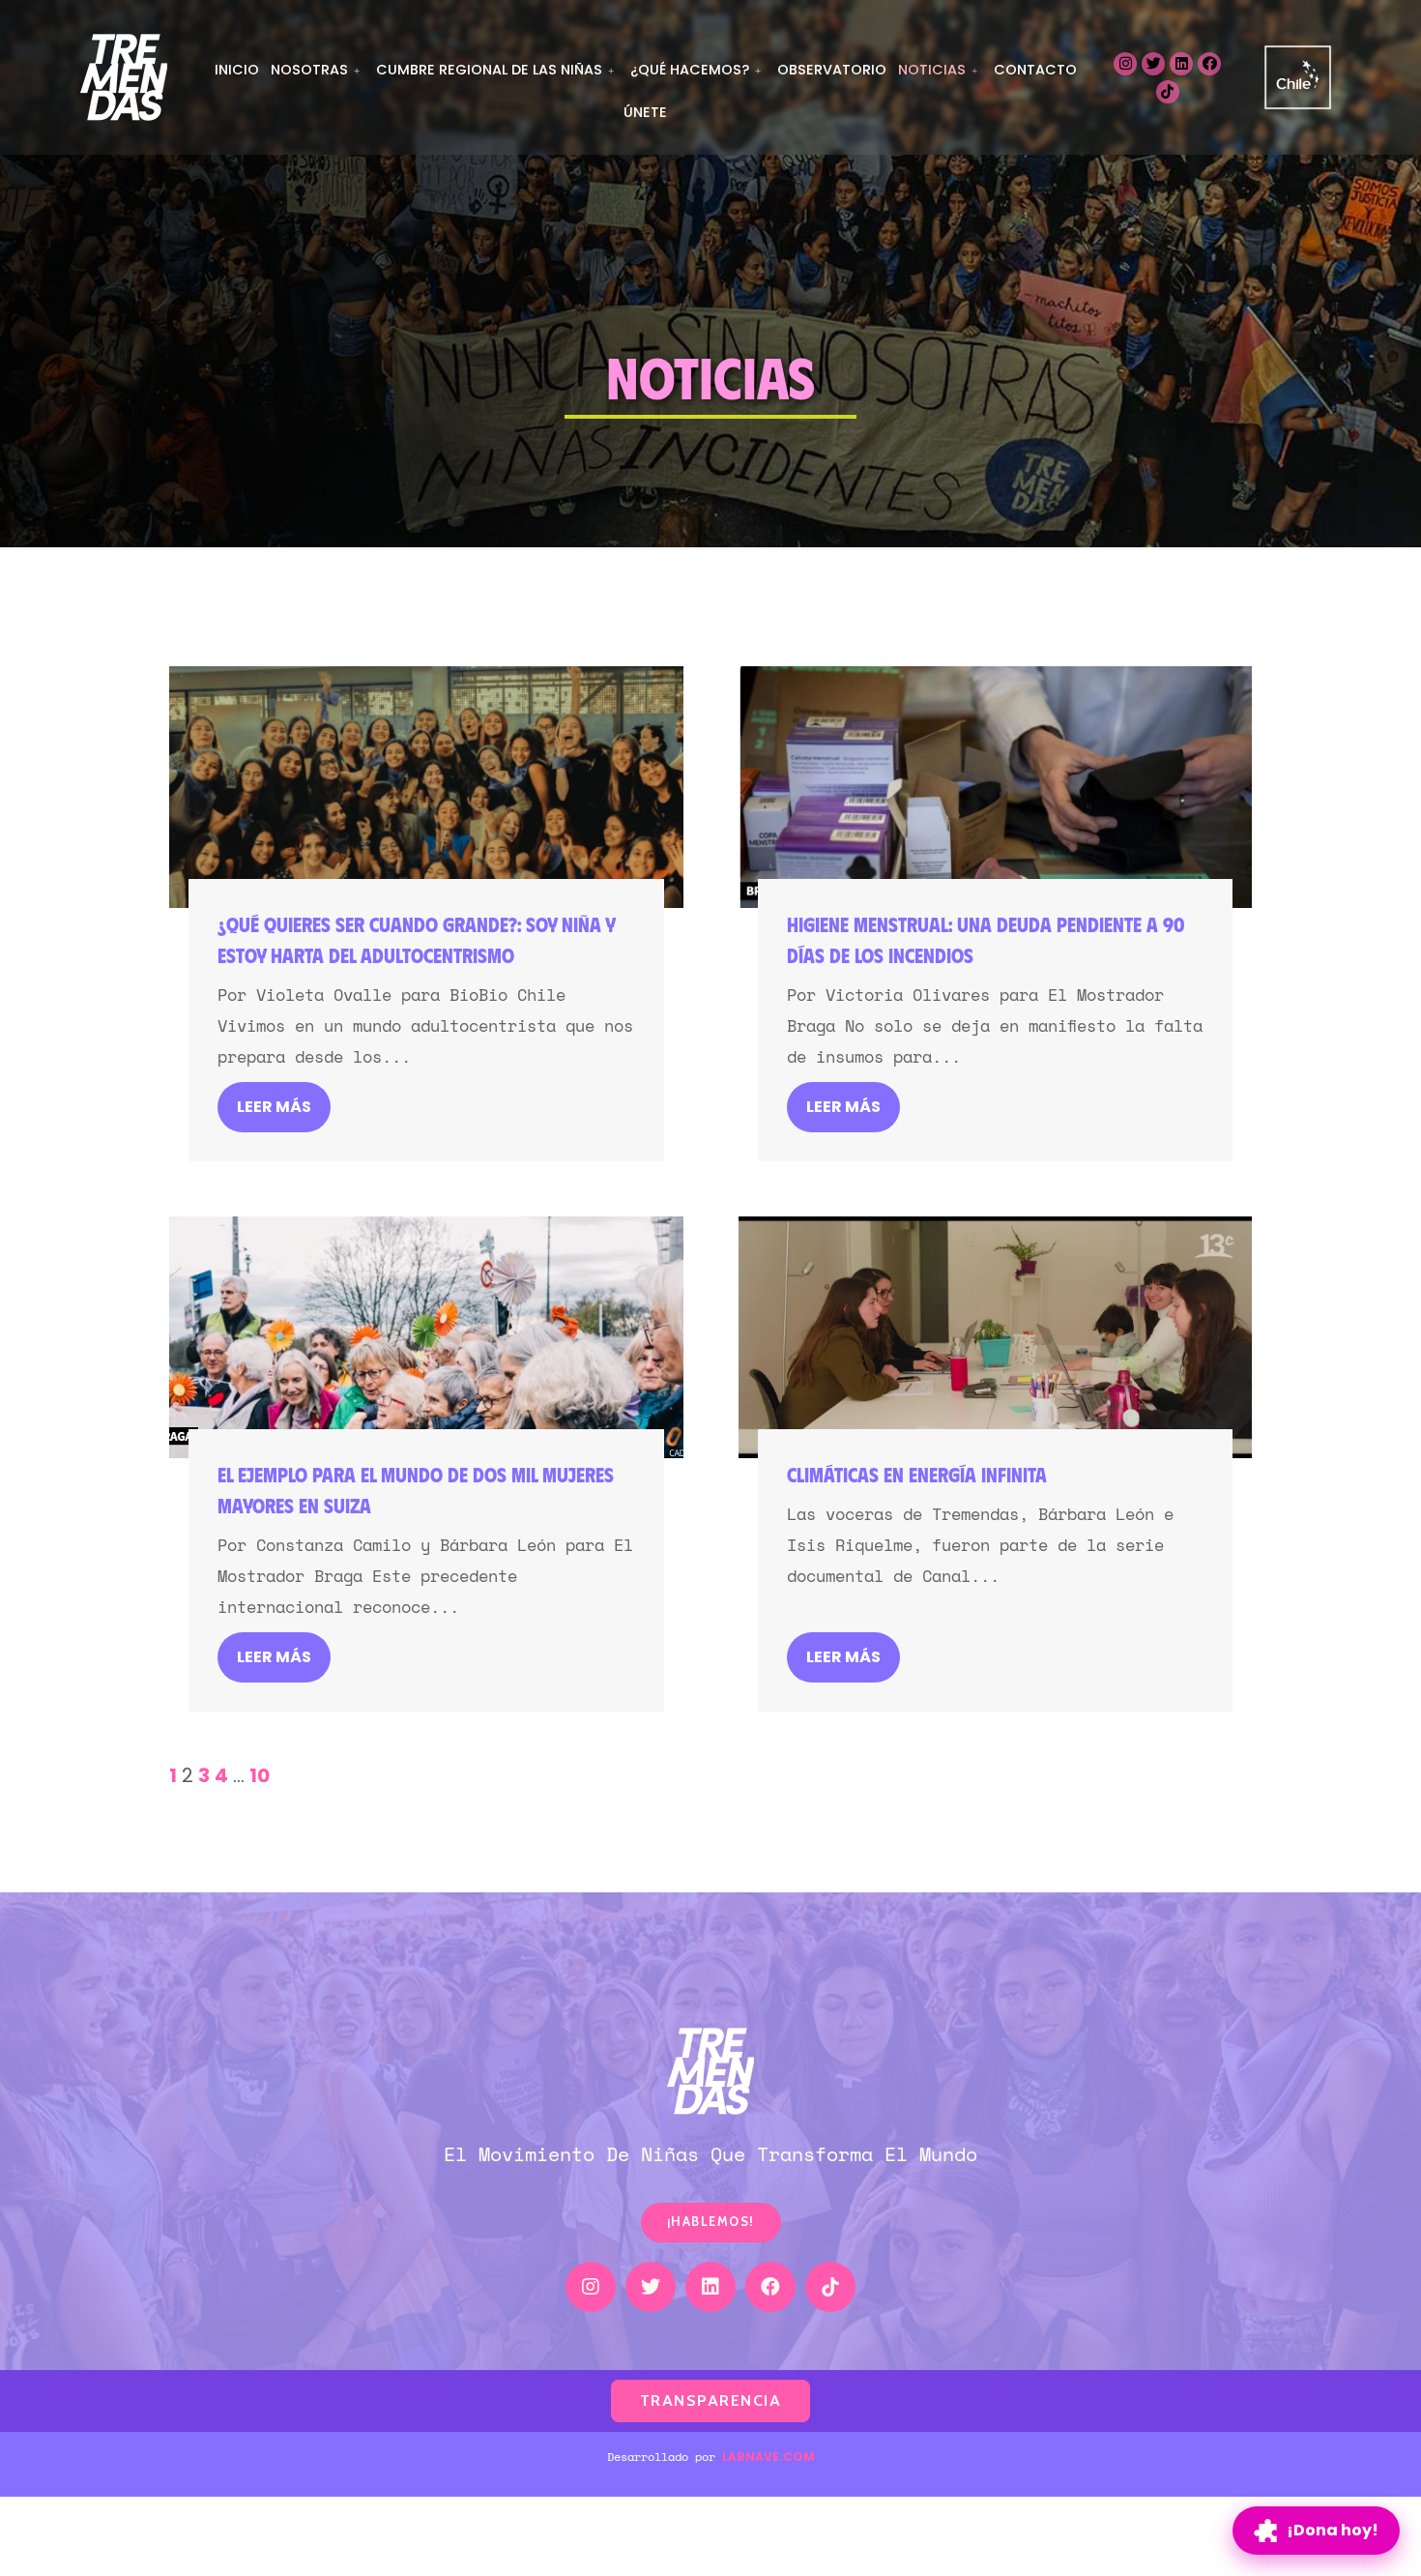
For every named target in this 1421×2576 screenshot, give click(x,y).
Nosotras (309, 70)
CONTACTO (1035, 70)
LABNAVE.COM (768, 2457)
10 (260, 1775)
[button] (711, 2223)
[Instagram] (1125, 64)
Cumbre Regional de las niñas (489, 70)
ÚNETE (645, 112)
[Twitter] (1153, 64)
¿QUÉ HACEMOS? (690, 70)
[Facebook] (1209, 64)
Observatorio (832, 70)
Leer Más (274, 1107)
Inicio (237, 70)
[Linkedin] (1181, 64)
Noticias (932, 70)
